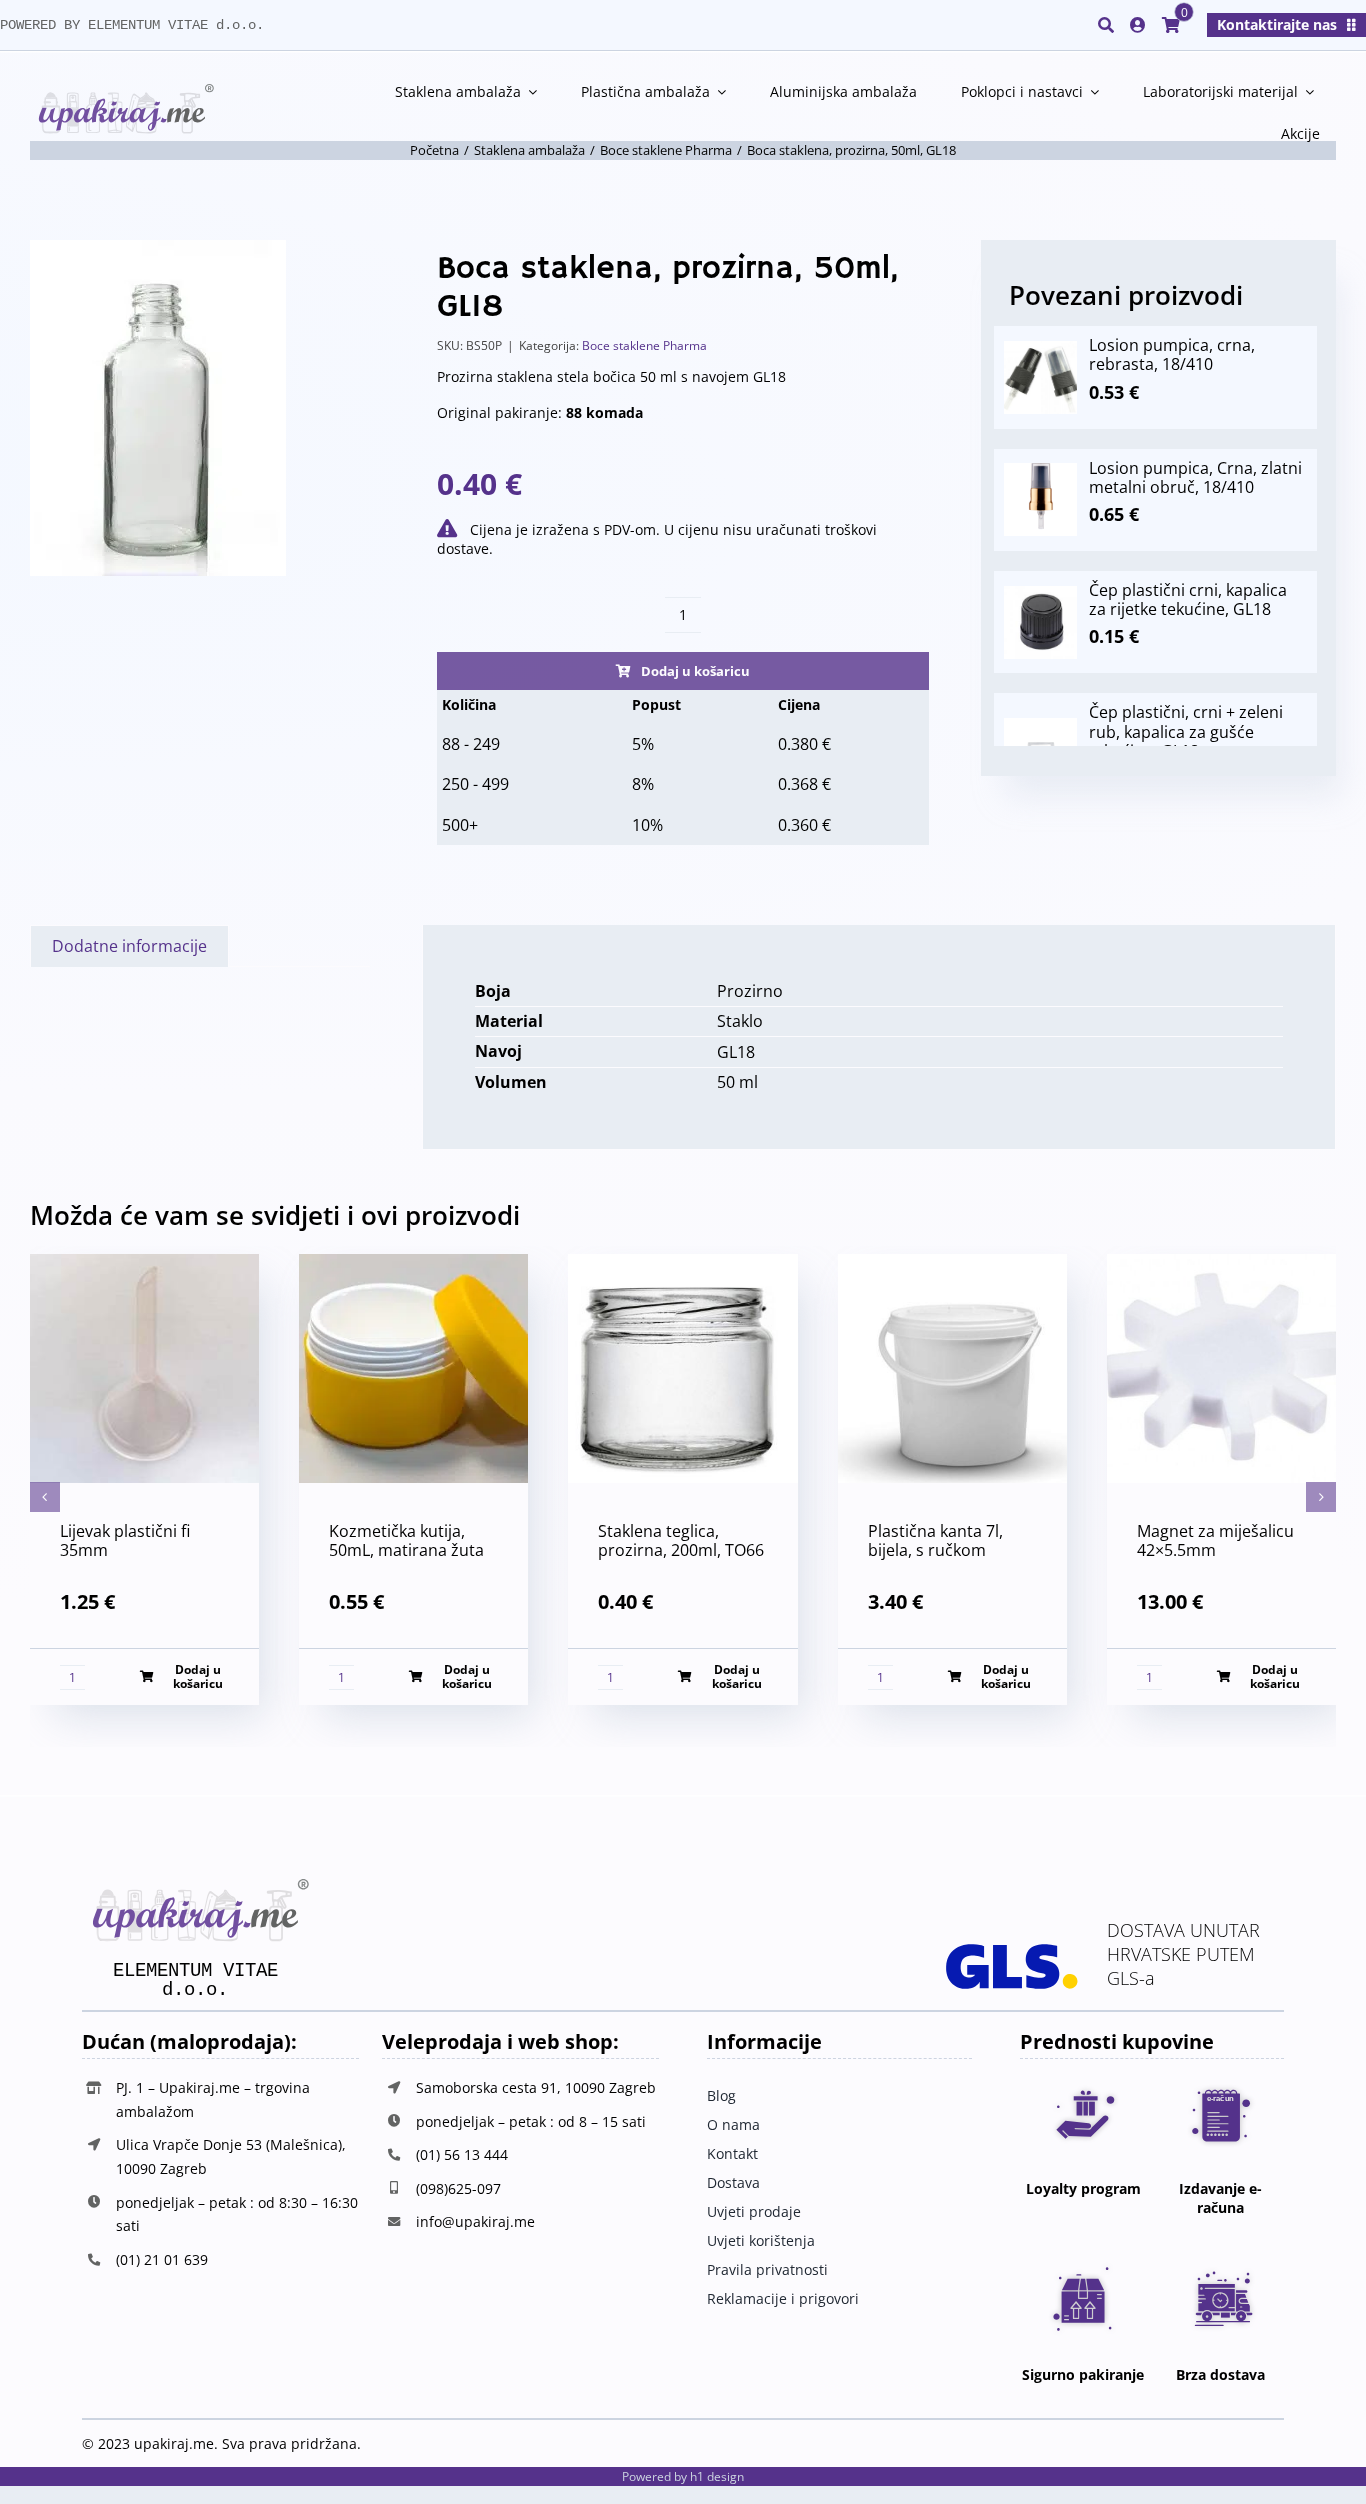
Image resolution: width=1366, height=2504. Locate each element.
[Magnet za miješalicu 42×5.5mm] (1221, 1265)
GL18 (736, 1052)
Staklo (740, 1021)
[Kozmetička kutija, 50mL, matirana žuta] (413, 1265)
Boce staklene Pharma (644, 345)
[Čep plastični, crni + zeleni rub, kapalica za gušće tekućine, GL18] (1040, 727)
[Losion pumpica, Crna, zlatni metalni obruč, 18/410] (1040, 472)
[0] (1171, 25)
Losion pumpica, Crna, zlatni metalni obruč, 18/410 (1195, 477)
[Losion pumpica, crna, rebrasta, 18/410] (1040, 350)
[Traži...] (1106, 25)
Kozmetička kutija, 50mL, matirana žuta (406, 1540)
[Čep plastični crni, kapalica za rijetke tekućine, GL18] (1040, 595)
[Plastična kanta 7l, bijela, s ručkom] (952, 1265)
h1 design (717, 2476)
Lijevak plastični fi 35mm (125, 1540)
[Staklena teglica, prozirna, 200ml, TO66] (682, 1265)
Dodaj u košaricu (695, 671)
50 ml (737, 1082)
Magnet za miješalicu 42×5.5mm (1215, 1540)
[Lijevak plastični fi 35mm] (144, 1265)
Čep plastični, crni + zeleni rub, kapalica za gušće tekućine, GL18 (1186, 731)
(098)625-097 (458, 2188)
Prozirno (750, 991)
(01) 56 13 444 (462, 2154)
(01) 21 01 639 (162, 2259)
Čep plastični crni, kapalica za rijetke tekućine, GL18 (1188, 599)
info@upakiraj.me (475, 2221)
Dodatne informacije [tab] (129, 946)
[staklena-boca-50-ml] (158, 408)
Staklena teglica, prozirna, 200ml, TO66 (681, 1540)
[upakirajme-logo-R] (122, 92)
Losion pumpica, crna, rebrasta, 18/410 (1172, 354)
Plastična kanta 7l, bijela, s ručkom (935, 1540)
